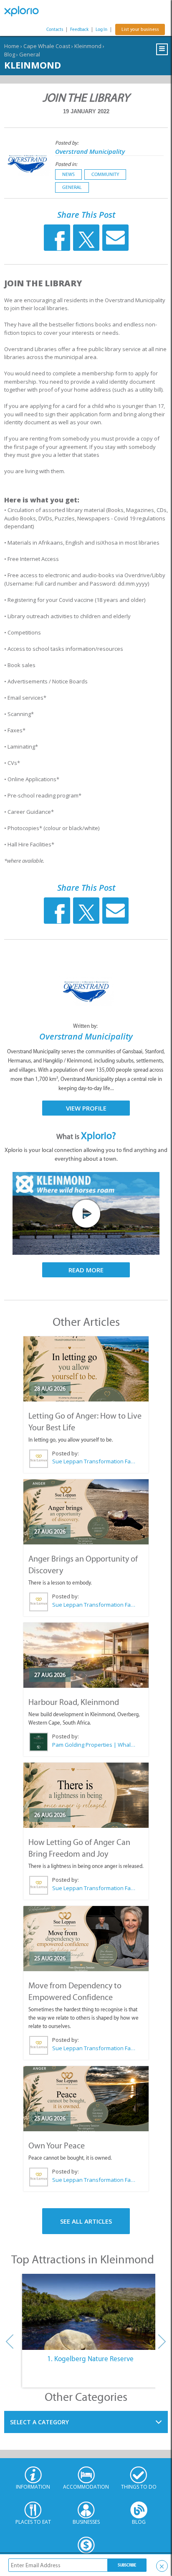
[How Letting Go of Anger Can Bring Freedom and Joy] (86, 1795)
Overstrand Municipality (90, 151)
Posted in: (66, 164)
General (30, 54)
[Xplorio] (25, 11)
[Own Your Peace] (86, 2099)
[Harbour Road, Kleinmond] (86, 1655)
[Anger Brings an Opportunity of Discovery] (86, 1512)
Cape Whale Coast (47, 46)
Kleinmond (88, 46)
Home (12, 46)
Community (105, 174)
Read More (86, 1270)
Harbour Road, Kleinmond (74, 1702)
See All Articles (86, 2221)
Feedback (79, 29)
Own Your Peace (57, 2145)
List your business (140, 29)
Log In (101, 29)
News (68, 174)
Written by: (86, 1026)
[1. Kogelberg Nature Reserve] (90, 2312)
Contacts (55, 29)
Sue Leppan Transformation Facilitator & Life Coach (94, 1461)
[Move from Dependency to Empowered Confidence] (86, 1939)
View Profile (86, 1108)
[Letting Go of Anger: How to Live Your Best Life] (86, 1369)
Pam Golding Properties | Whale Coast (94, 1745)
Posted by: (67, 143)
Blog (10, 54)
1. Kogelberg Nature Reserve (90, 2359)
